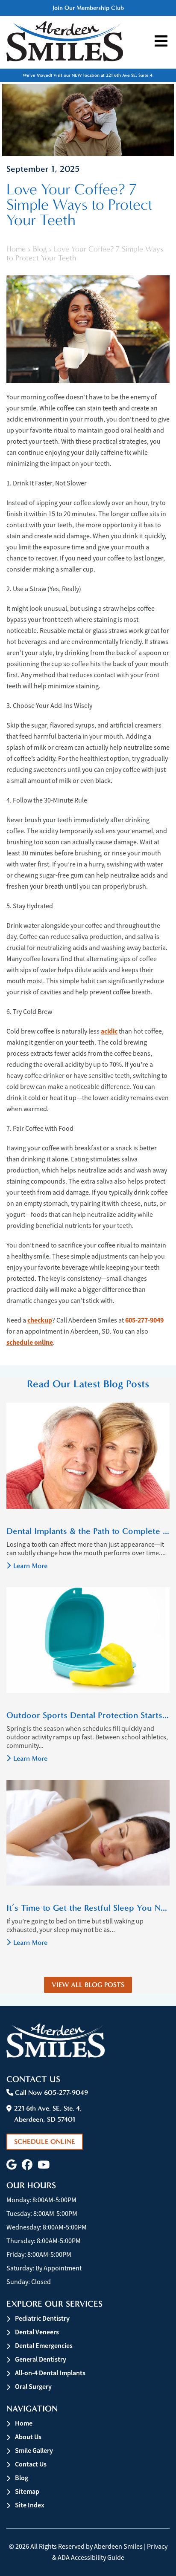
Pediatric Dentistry (42, 2318)
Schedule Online (45, 2141)
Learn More (30, 1566)
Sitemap (27, 2491)
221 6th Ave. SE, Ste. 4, (48, 2114)
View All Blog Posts (88, 1985)
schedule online (30, 1342)
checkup (40, 1320)
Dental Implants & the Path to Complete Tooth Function (88, 1531)
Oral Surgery (33, 2387)
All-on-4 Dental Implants (50, 2373)
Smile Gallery (34, 2450)
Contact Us (31, 2464)
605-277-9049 (144, 1320)
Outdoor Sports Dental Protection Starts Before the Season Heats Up (88, 1715)
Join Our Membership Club (88, 8)
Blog (40, 249)
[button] (12, 2165)
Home (16, 249)
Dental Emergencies (44, 2346)
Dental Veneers (37, 2332)
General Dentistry (41, 2359)
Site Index (30, 2505)
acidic (109, 1031)
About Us (28, 2437)
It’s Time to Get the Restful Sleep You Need (88, 1908)
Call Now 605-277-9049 (51, 2092)
